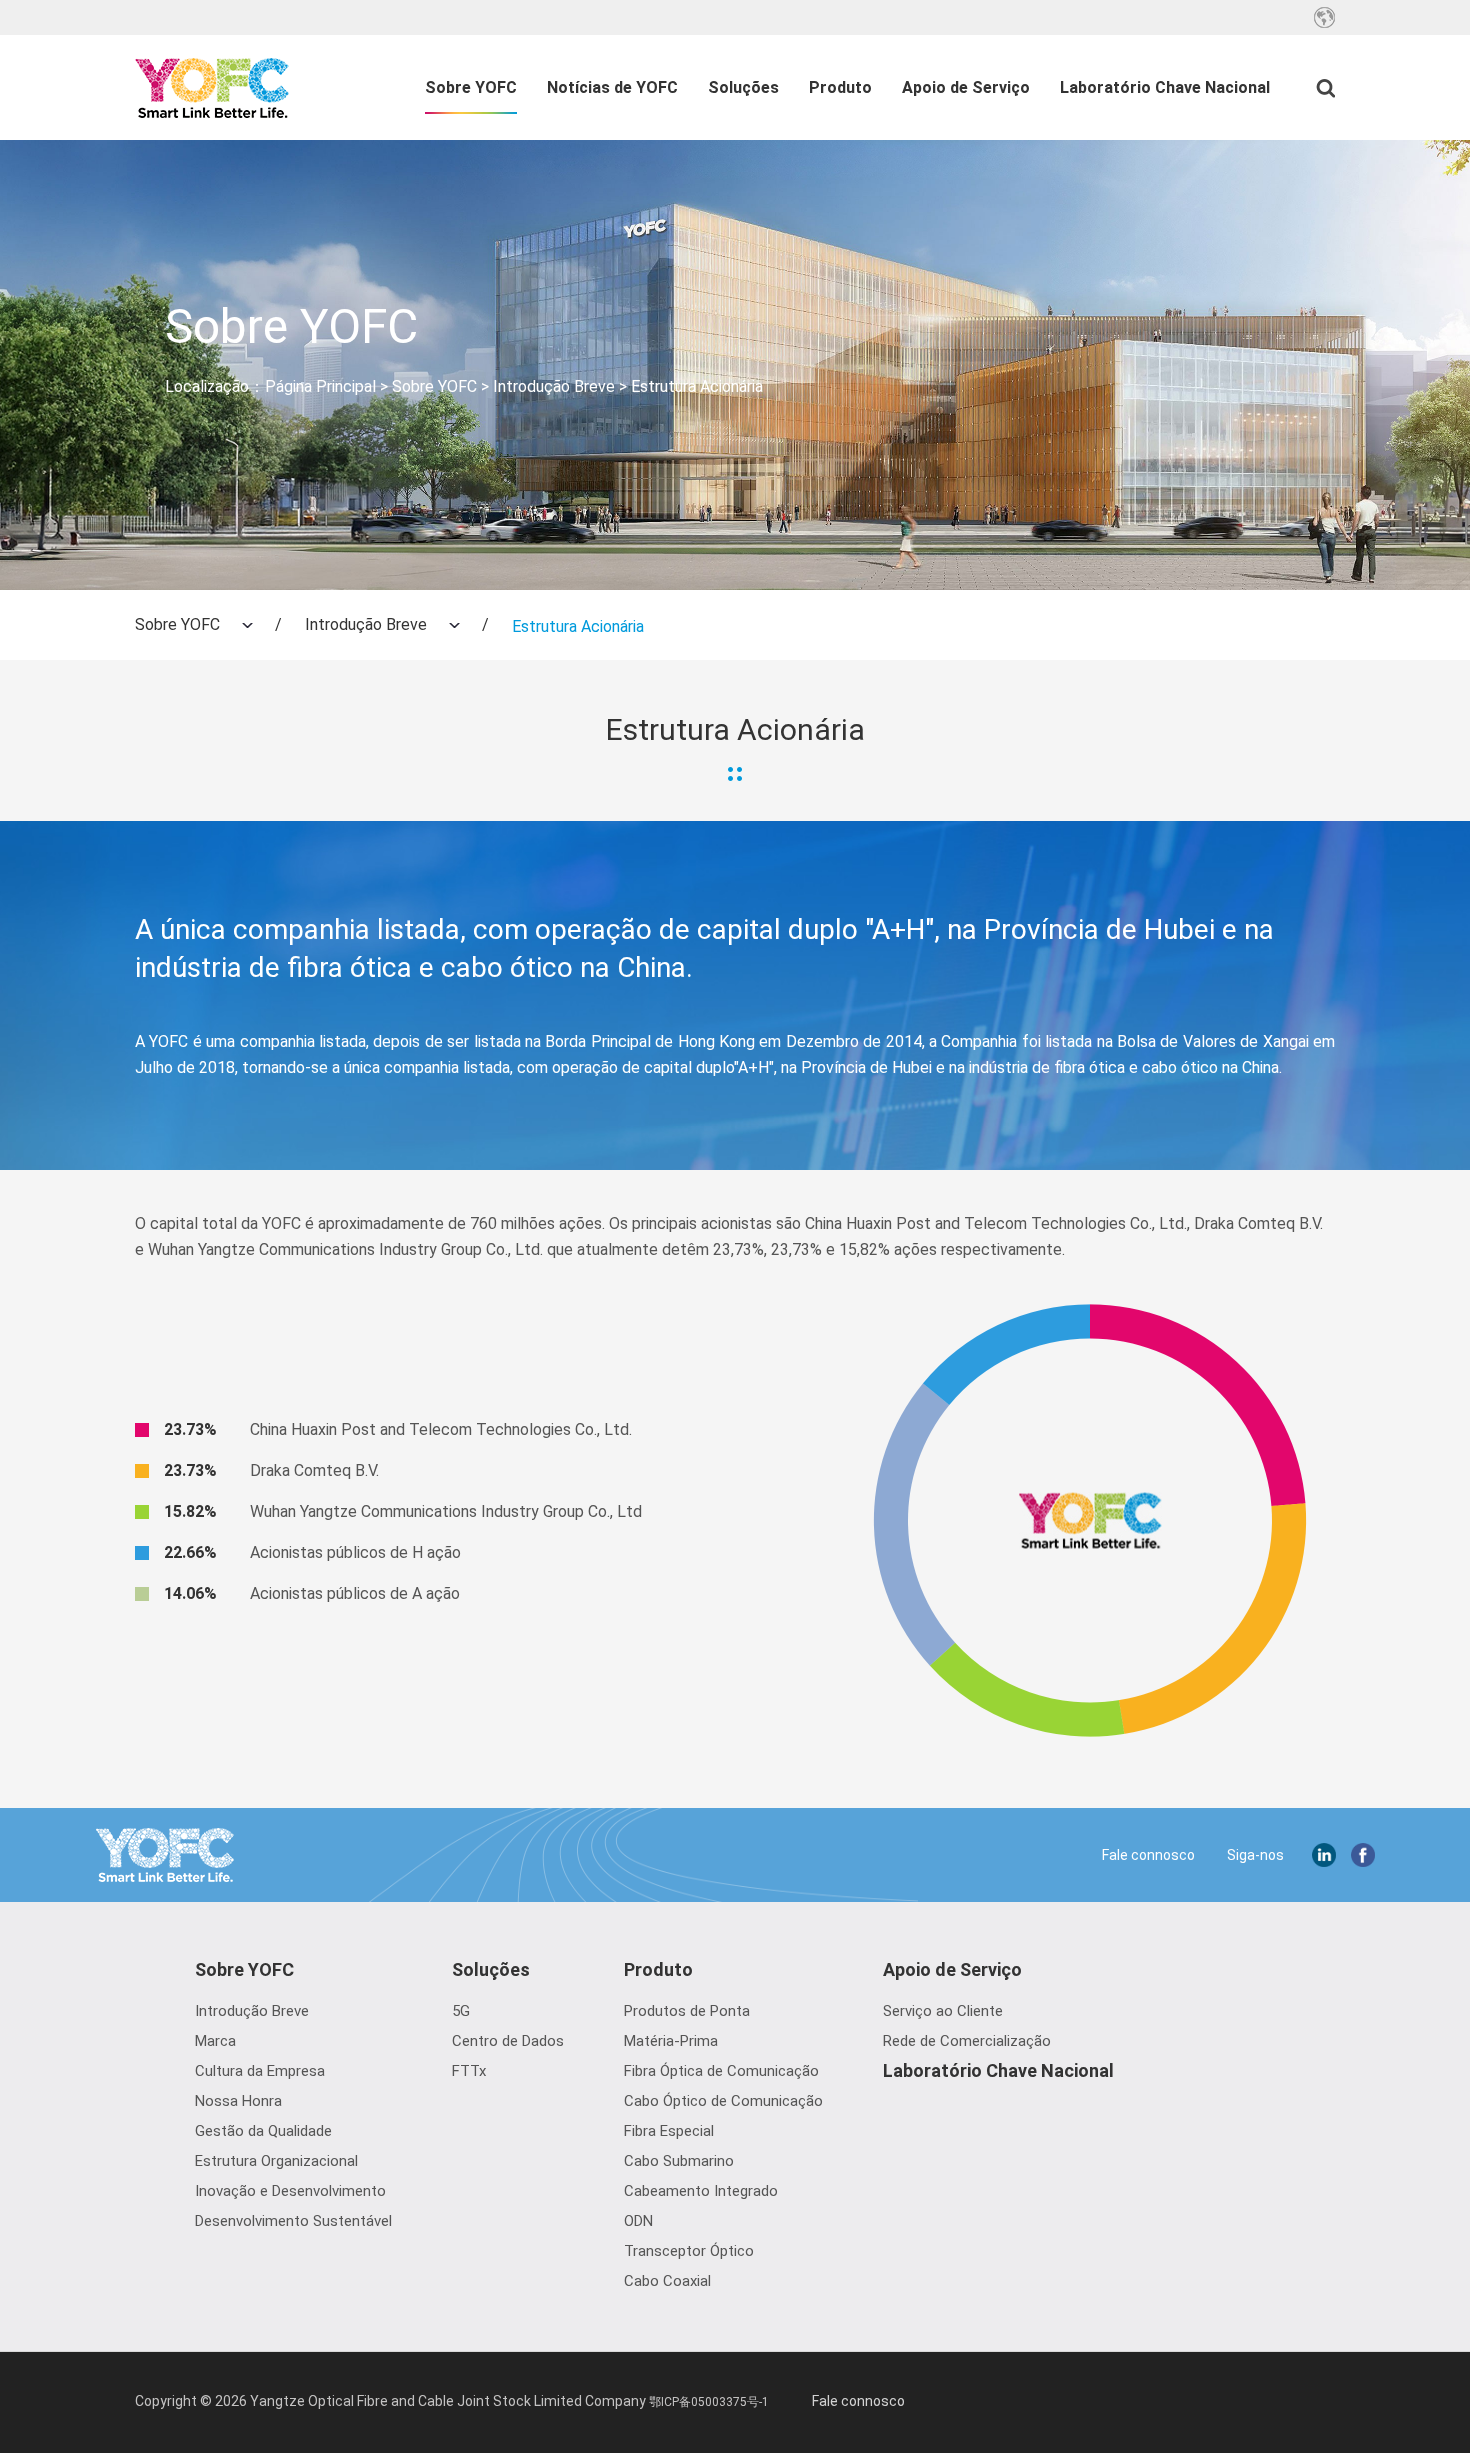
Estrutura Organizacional (276, 2161)
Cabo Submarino (679, 2161)
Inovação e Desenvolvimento (290, 2191)
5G (461, 2011)
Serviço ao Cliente (943, 2011)
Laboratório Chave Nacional (1165, 87)
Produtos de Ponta (687, 2011)
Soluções (743, 87)
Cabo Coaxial (667, 2281)
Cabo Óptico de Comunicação (723, 2101)
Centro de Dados (508, 2041)
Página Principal (320, 386)
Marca (215, 2041)
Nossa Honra (238, 2101)
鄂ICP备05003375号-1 (709, 2402)
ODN (638, 2221)
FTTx (469, 2071)
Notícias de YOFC (612, 87)
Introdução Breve (554, 386)
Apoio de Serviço (966, 87)
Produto (840, 87)
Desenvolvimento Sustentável (293, 2221)
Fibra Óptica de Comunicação (721, 2071)
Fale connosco (1148, 1855)
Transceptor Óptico (689, 2251)
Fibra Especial (669, 2131)
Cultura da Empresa (260, 2071)
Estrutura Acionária (697, 386)
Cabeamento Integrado (701, 2191)
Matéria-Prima (671, 2041)
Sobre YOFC (471, 87)
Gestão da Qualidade (263, 2131)
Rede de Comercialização (967, 2041)
